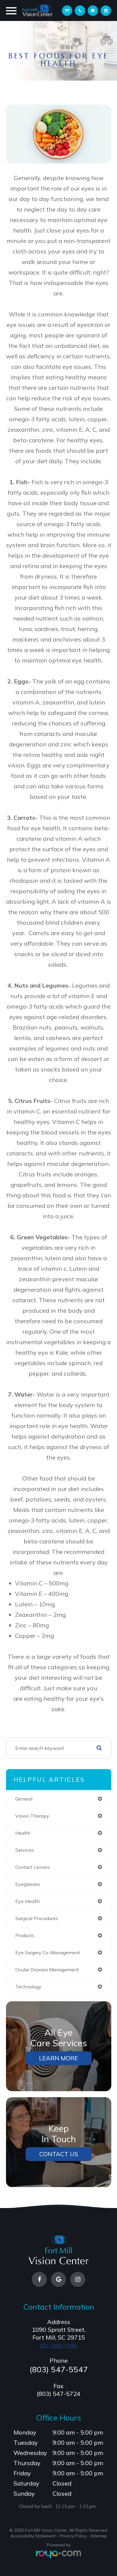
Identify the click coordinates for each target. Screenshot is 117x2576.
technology (28, 1987)
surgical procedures (37, 1918)
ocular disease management (47, 1970)
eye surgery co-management (48, 1952)
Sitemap (99, 2536)
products (25, 1935)
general (24, 1799)
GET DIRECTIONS (59, 2346)
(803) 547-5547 (59, 2369)
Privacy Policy (73, 2536)
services (25, 1850)
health (23, 1833)
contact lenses (33, 1867)
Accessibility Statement (33, 2536)
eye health (28, 1901)
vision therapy (32, 1816)
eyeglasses (28, 1884)
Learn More (58, 2058)
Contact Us (59, 2154)
